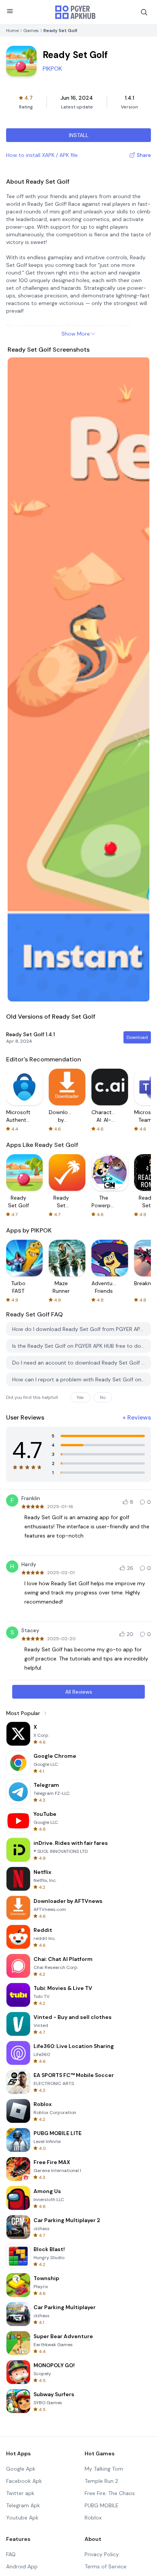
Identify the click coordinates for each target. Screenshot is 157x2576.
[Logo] (75, 12)
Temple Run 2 (101, 2481)
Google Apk (21, 2469)
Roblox (93, 2518)
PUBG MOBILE (102, 2505)
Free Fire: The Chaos (110, 2493)
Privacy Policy (102, 2554)
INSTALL (79, 135)
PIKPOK (52, 69)
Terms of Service (106, 2566)
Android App (22, 2566)
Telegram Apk (23, 2505)
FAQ (11, 2554)
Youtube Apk (22, 2518)
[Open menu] (10, 11)
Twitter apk (20, 2493)
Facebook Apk (24, 2481)
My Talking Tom (104, 2469)
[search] (144, 12)
